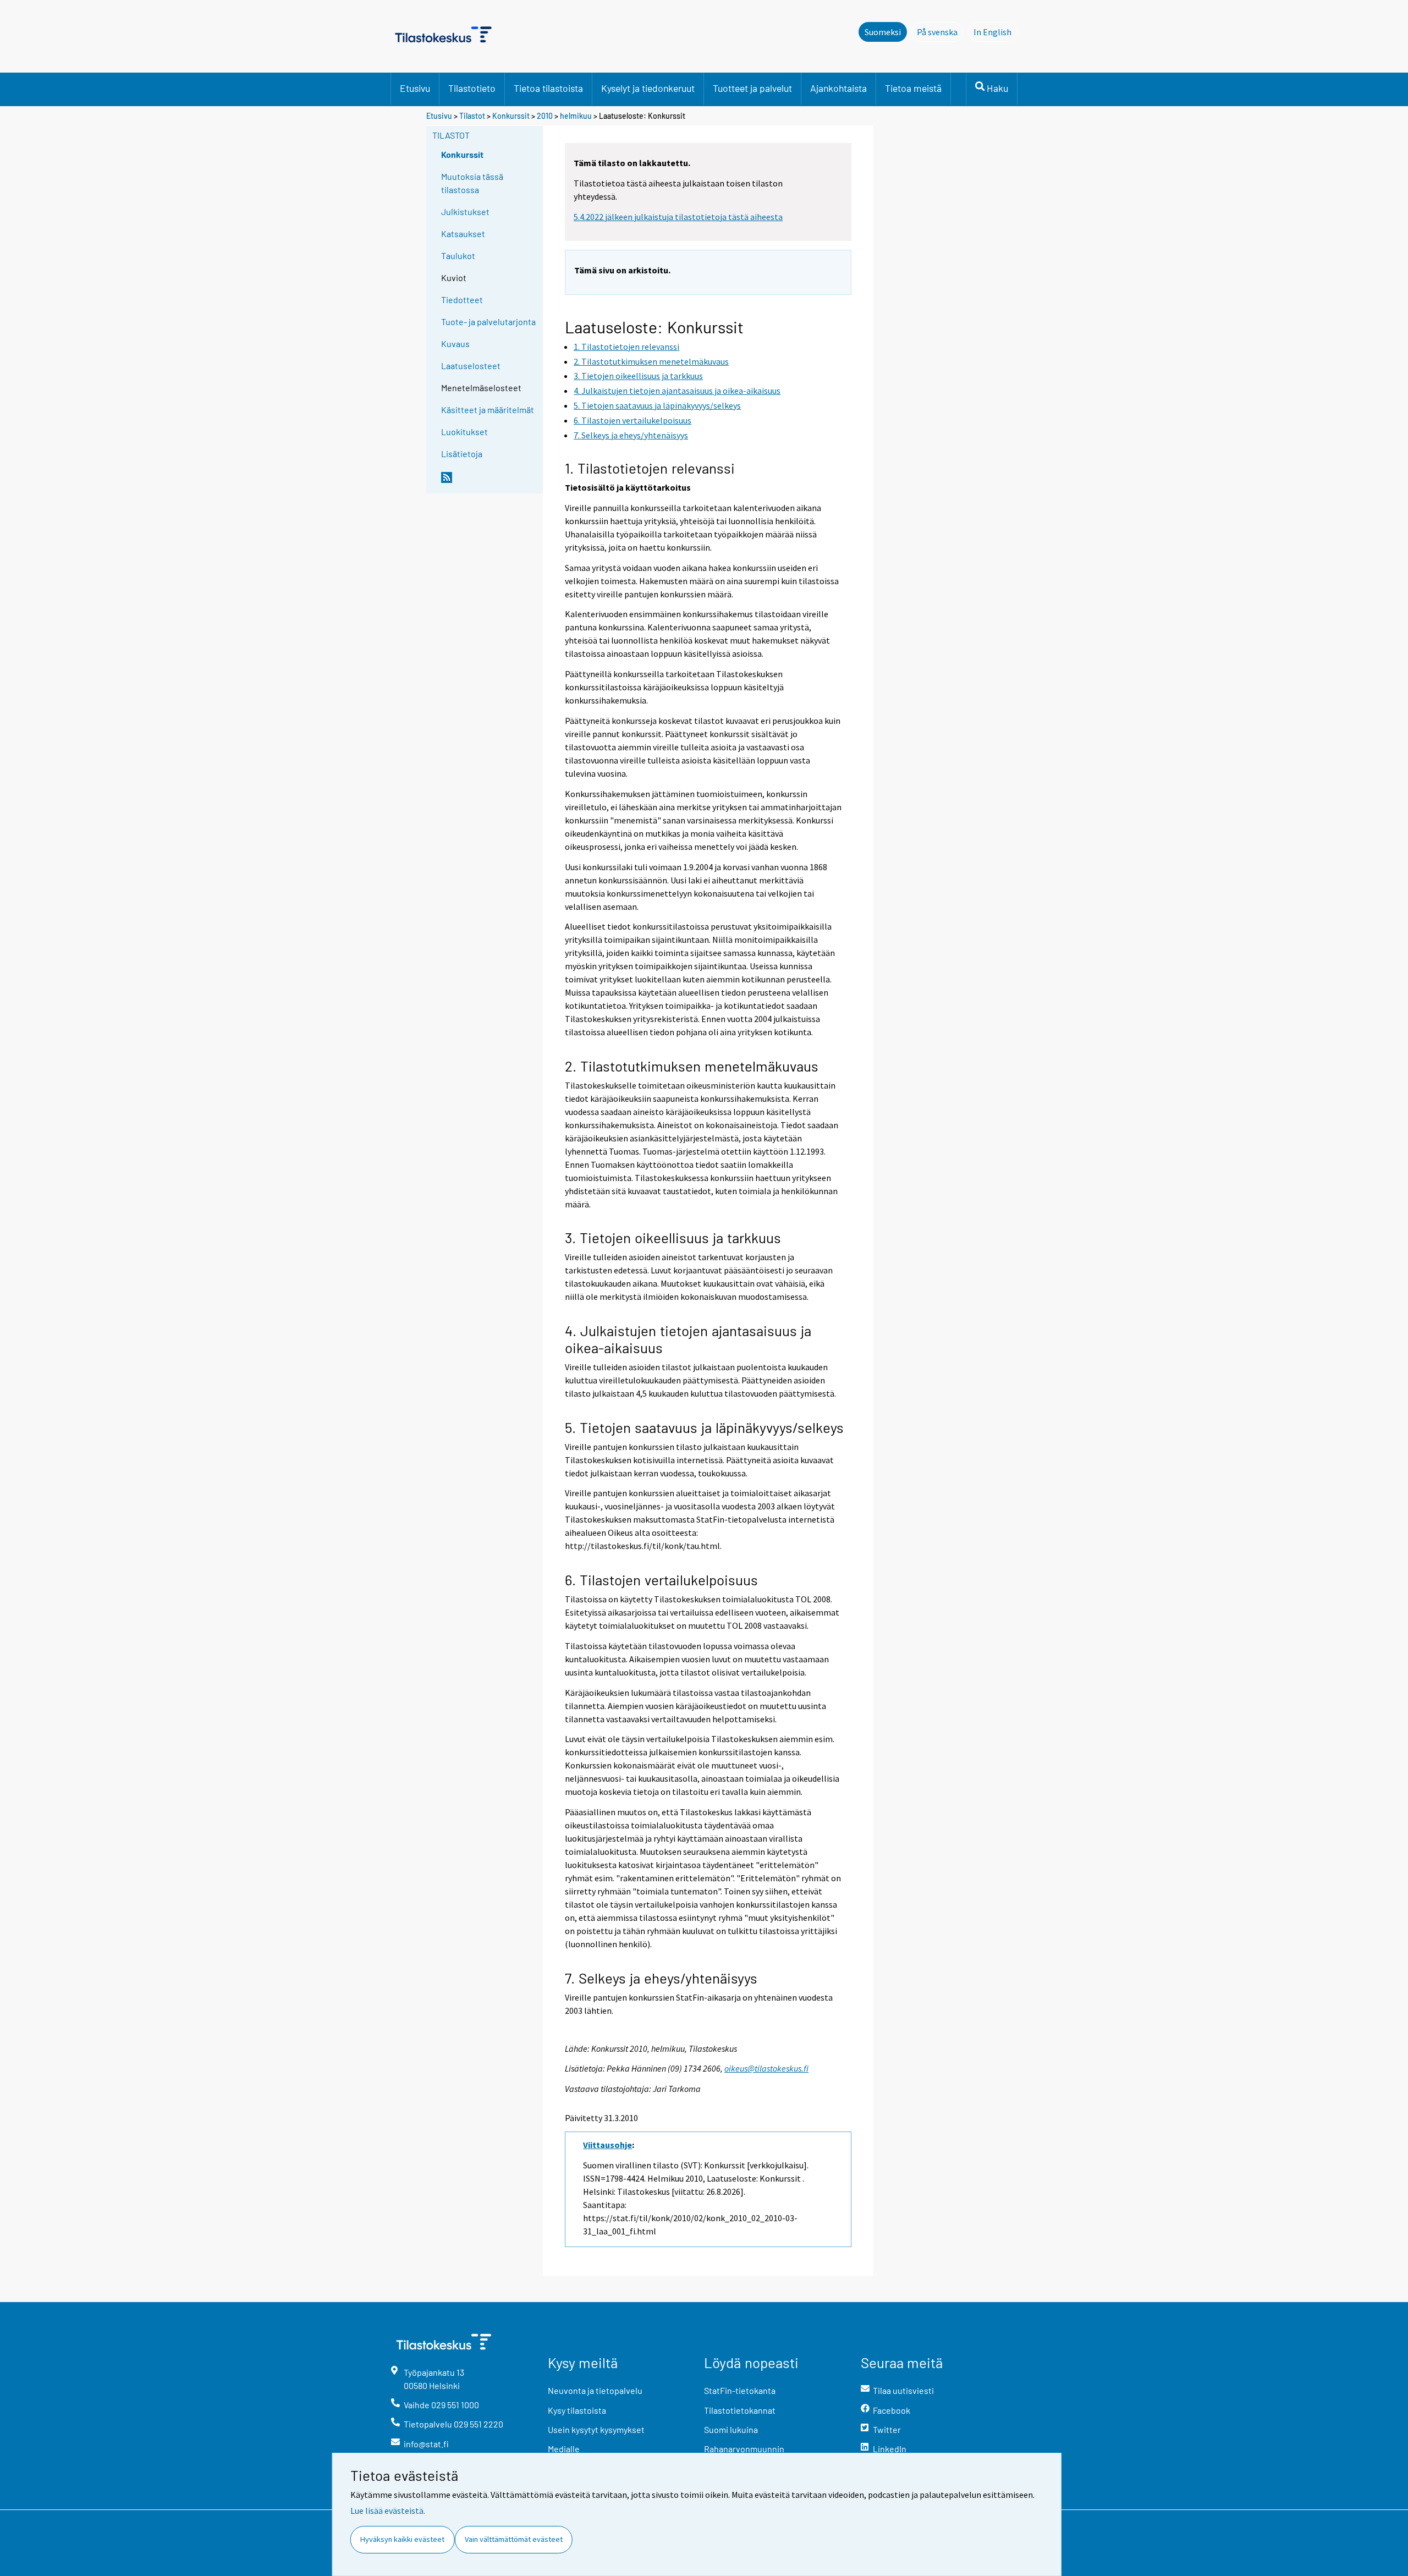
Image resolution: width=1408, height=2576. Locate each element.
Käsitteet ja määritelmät (488, 410)
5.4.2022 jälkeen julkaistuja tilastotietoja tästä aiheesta (678, 217)
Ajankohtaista (838, 88)
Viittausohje (607, 2145)
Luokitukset (464, 432)
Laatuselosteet (471, 366)
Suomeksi (883, 32)
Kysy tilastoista (577, 2410)
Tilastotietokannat (740, 2410)
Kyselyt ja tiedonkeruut (648, 88)
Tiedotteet (462, 300)
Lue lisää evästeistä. (388, 2511)
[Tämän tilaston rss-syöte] (490, 482)
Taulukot (458, 256)
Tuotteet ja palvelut (752, 88)
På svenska (940, 32)
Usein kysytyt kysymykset (596, 2429)
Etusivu (415, 88)
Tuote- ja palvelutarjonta (488, 322)
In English (996, 32)
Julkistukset (465, 212)
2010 (545, 116)
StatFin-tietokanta (740, 2390)
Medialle (564, 2449)
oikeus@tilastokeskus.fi (766, 2068)
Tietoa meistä (913, 88)
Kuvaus (455, 344)
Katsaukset (463, 234)
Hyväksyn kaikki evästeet (402, 2539)
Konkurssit (511, 116)
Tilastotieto (472, 88)
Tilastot (472, 116)
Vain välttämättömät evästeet (514, 2539)
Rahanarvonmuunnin (744, 2449)
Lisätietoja (462, 454)
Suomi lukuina (731, 2429)
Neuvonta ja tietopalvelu (595, 2390)
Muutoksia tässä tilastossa (472, 183)
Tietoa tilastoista (548, 88)
